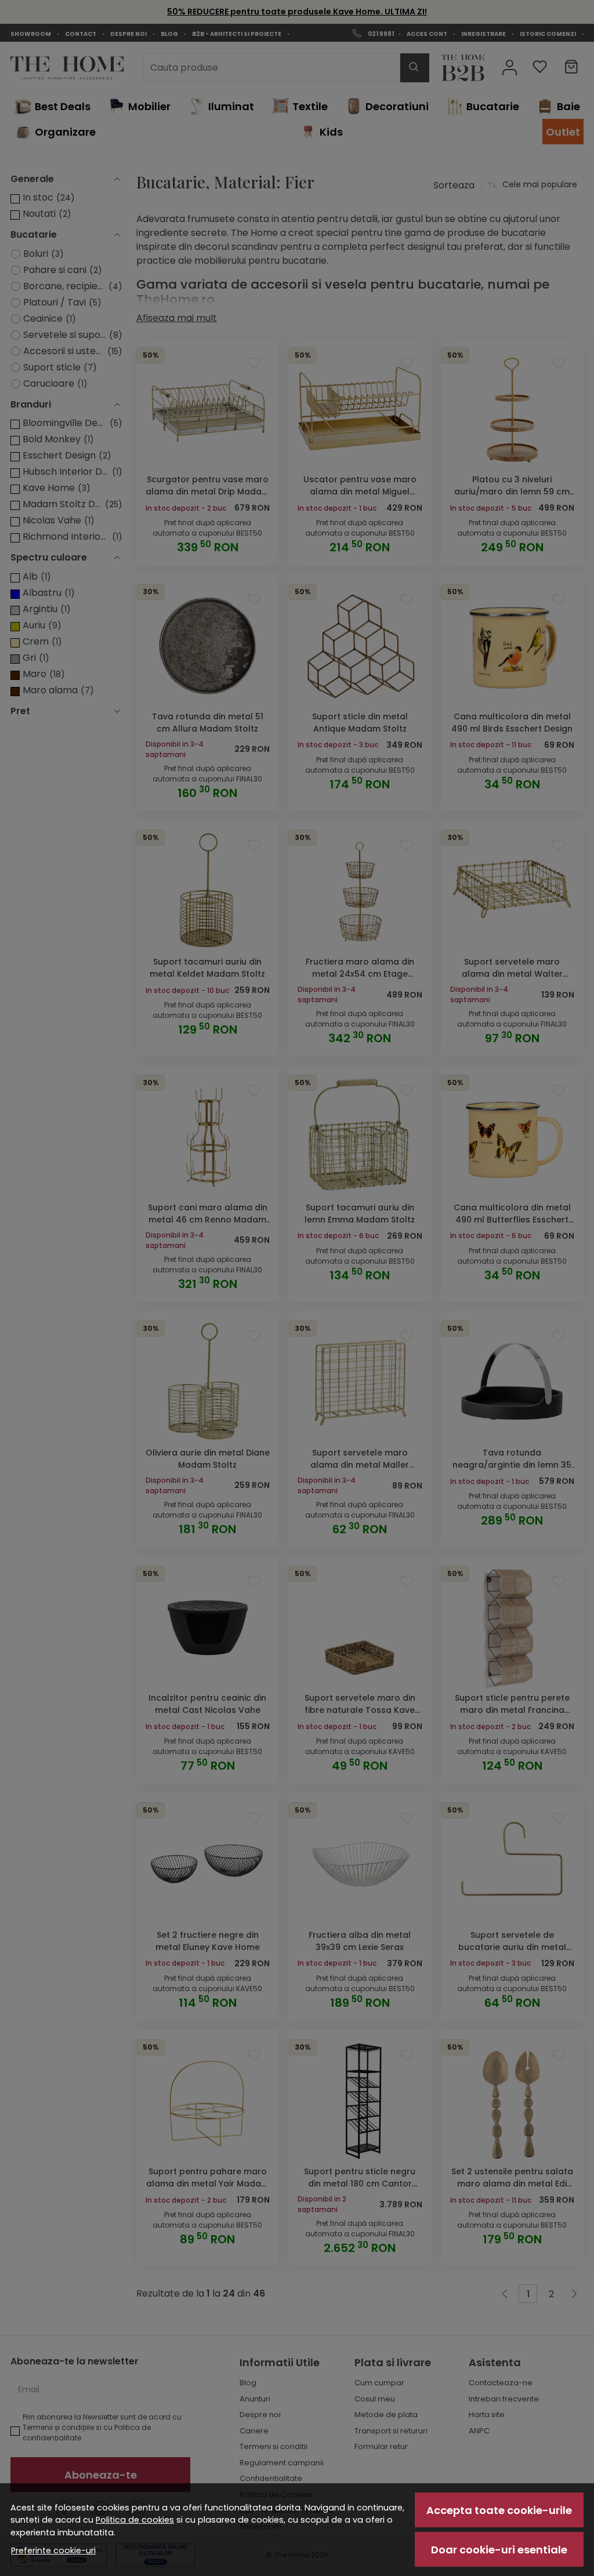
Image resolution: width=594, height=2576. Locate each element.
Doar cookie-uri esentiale (499, 2550)
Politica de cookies (135, 2520)
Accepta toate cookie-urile (499, 2510)
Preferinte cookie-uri (53, 2550)
